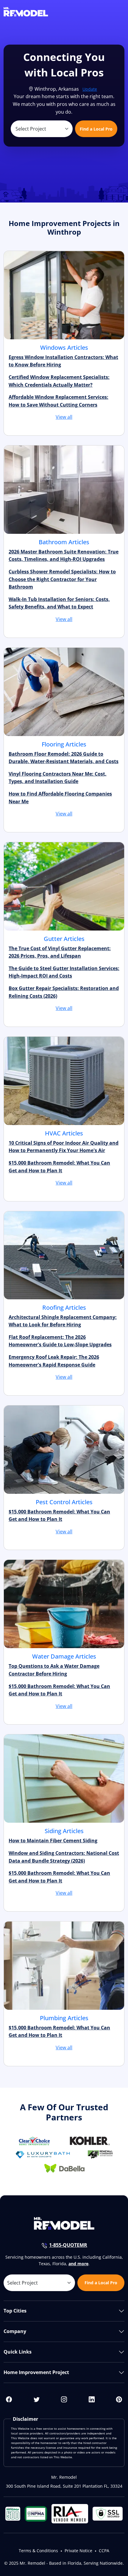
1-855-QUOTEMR (68, 2245)
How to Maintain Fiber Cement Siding (53, 1841)
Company (15, 2331)
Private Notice (78, 2551)
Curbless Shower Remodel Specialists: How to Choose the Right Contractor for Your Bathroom (62, 579)
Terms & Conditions (38, 2551)
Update (90, 89)
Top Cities (15, 2311)
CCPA (104, 2551)
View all (64, 417)
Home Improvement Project (36, 2372)
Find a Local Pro (96, 129)
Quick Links (18, 2352)
